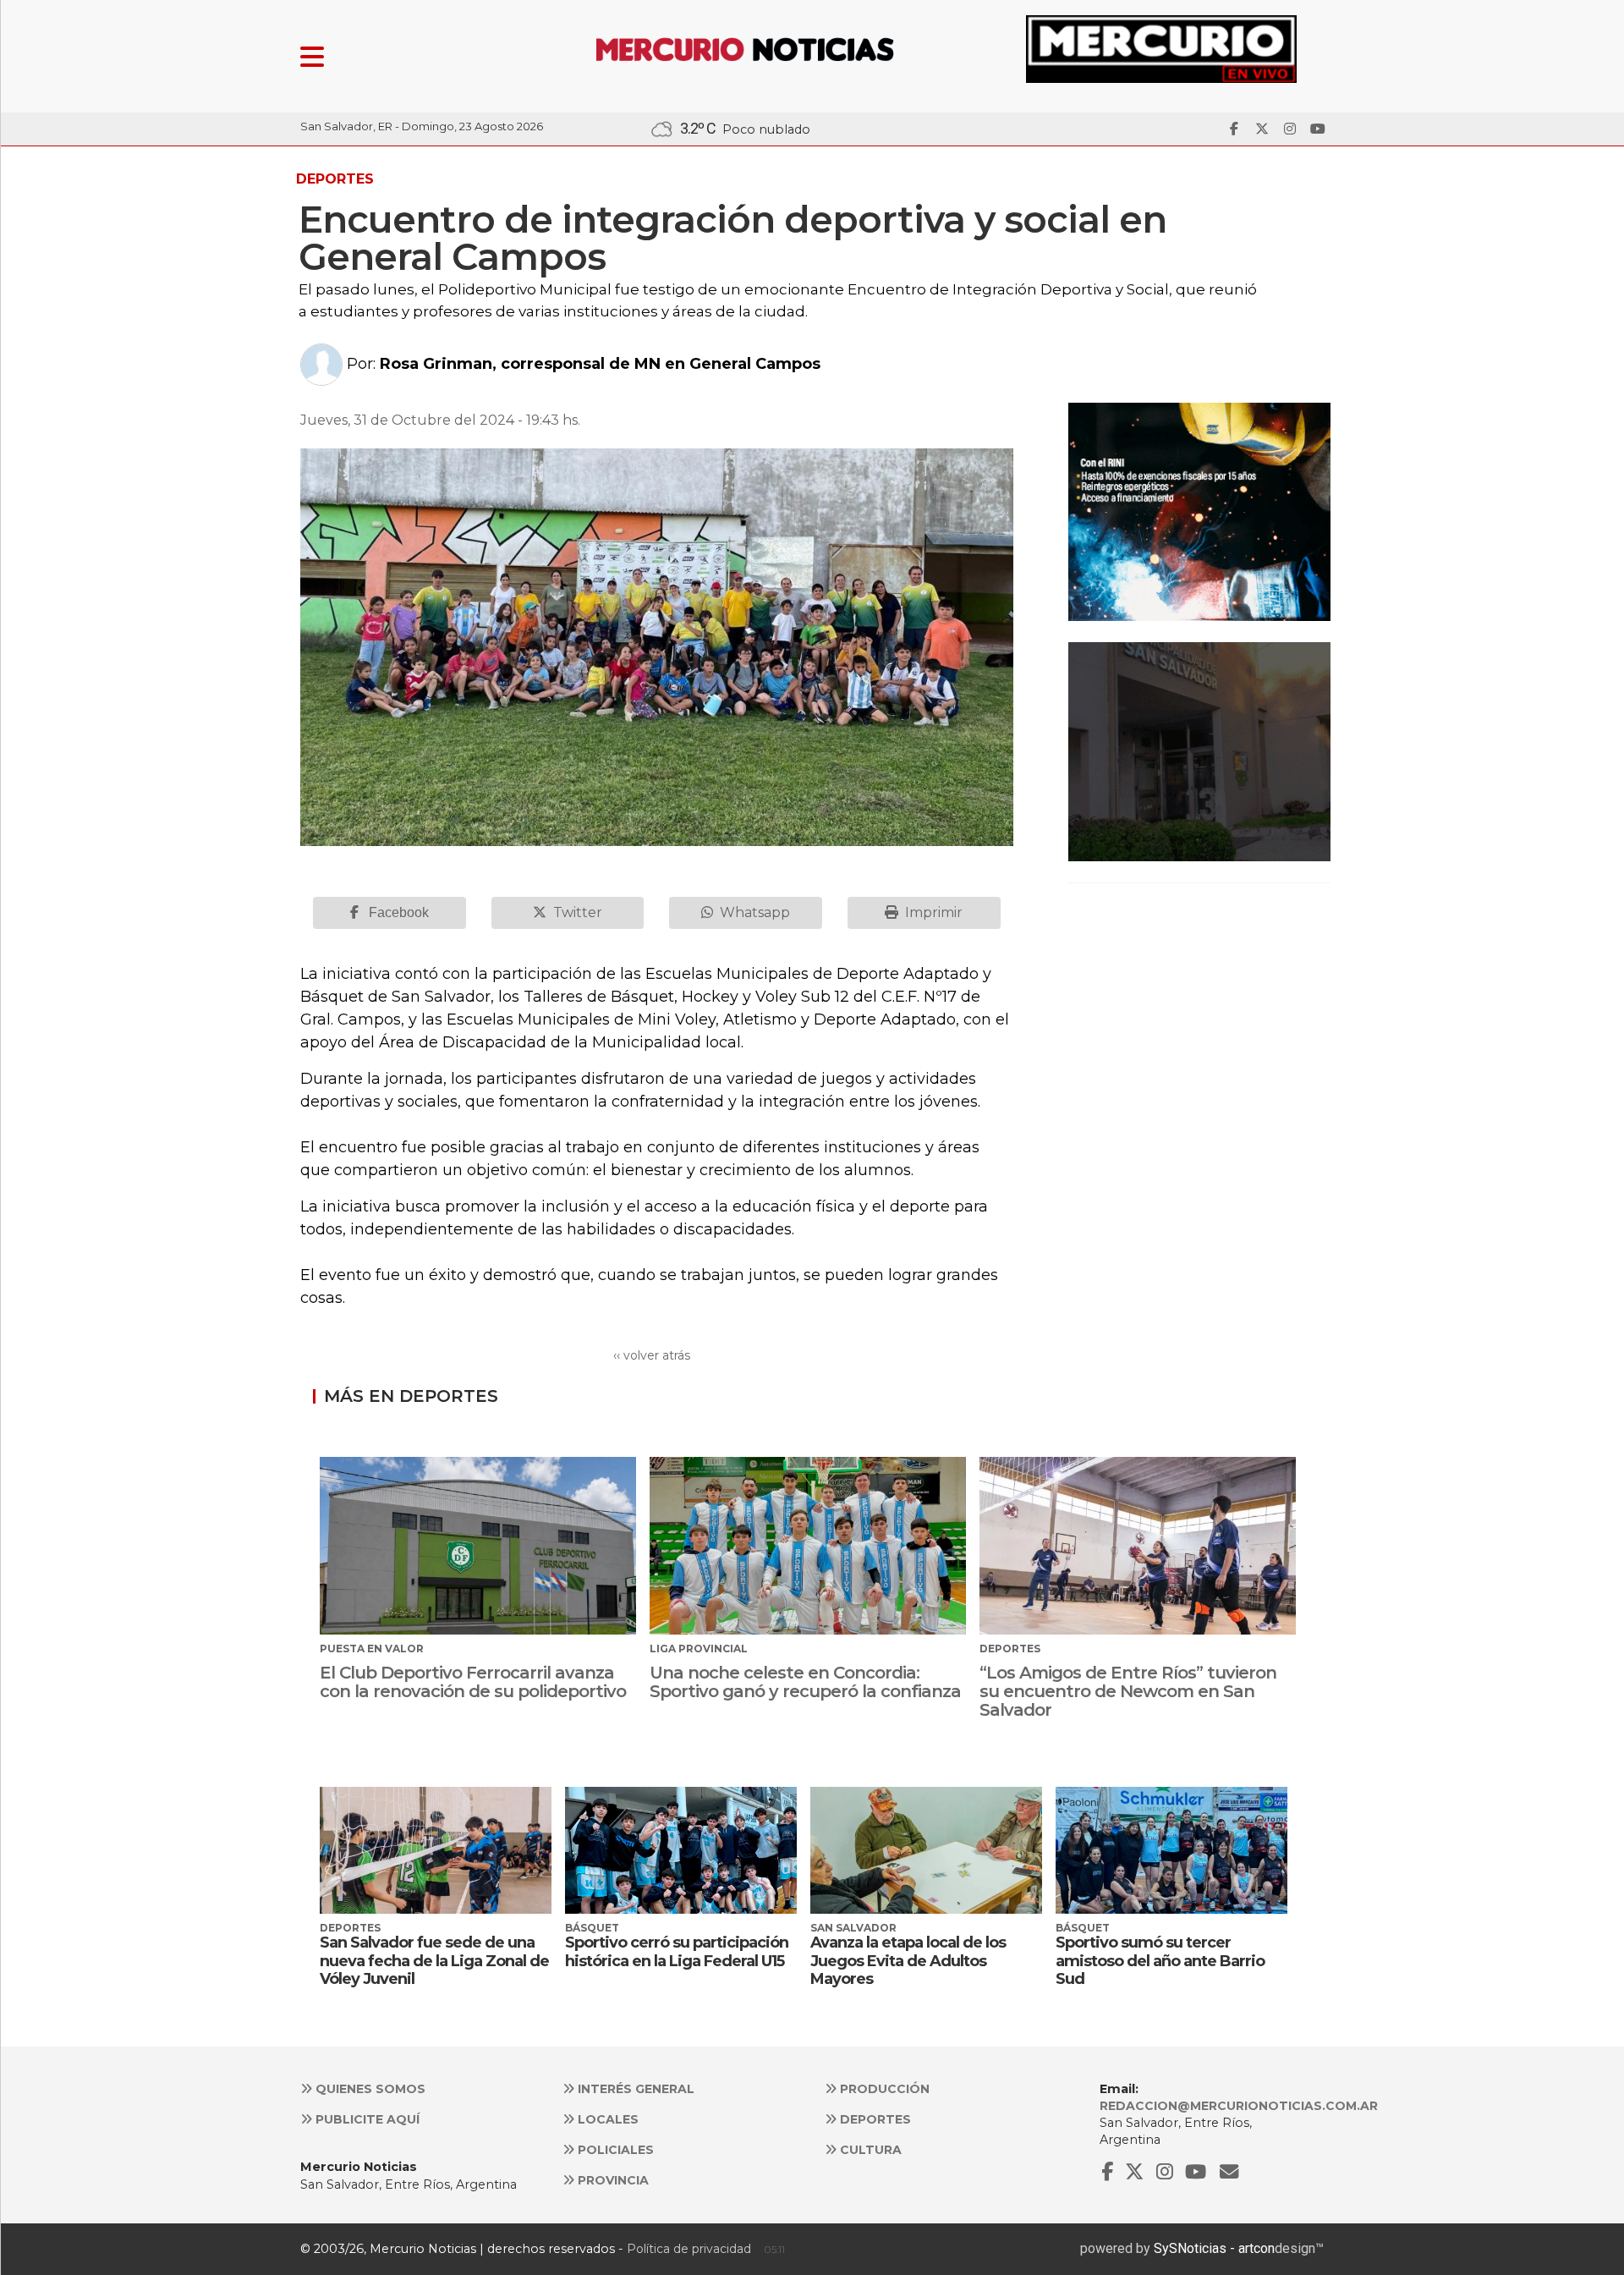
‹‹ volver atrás (652, 1355)
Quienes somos (369, 2089)
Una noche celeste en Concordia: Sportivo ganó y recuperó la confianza (805, 1682)
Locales (606, 2119)
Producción (883, 2089)
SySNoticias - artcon (1214, 2248)
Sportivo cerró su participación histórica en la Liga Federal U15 (677, 1952)
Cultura (869, 2150)
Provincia (612, 2180)
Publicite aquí (366, 2119)
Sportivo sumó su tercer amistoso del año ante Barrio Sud (1160, 1961)
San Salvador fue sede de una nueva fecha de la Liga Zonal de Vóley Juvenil (434, 1961)
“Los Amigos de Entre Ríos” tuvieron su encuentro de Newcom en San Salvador (1128, 1691)
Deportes (874, 2119)
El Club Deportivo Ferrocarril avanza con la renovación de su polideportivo (473, 1682)
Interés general (634, 2089)
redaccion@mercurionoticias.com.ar (1239, 2106)
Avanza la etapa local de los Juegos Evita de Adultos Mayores (908, 1961)
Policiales (614, 2150)
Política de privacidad (689, 2249)
